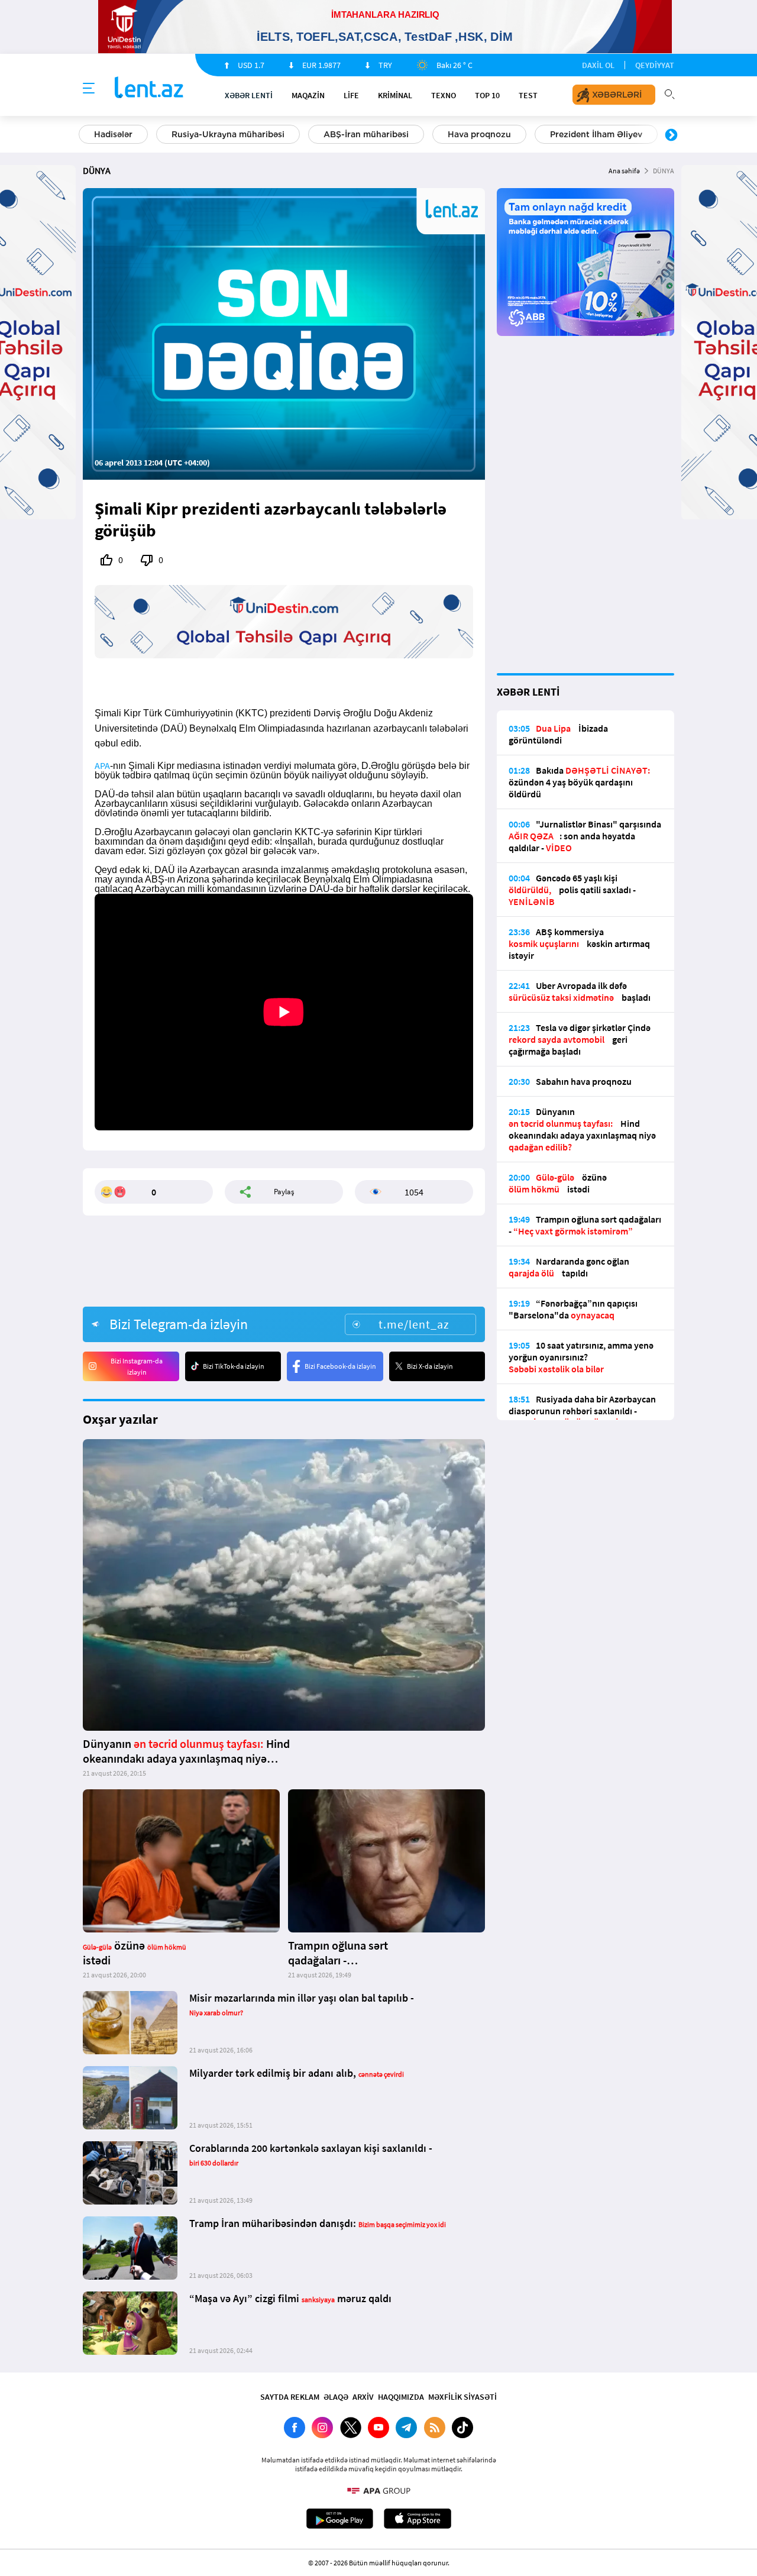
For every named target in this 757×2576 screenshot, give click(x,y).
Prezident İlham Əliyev (596, 134)
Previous (86, 135)
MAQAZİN (308, 95)
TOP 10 (487, 95)
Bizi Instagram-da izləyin (137, 1366)
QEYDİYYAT (655, 65)
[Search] (669, 93)
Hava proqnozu (479, 134)
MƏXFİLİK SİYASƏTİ (462, 2397)
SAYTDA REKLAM (290, 2397)
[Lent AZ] (149, 88)
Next (671, 135)
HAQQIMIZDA (401, 2397)
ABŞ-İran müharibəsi (366, 134)
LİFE (351, 95)
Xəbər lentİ (249, 95)
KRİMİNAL (395, 95)
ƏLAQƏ (336, 2397)
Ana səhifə (624, 171)
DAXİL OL (598, 65)
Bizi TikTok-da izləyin (234, 1366)
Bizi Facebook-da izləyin (340, 1366)
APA (102, 765)
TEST (528, 95)
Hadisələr (113, 134)
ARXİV (363, 2397)
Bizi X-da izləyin (430, 1366)
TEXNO (444, 95)
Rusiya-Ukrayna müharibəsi (228, 134)
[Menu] (89, 89)
